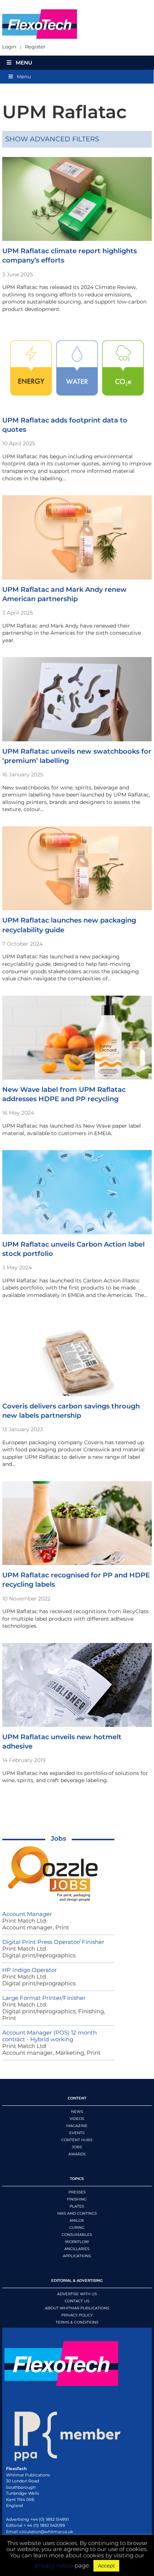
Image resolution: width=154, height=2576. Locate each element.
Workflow (77, 2242)
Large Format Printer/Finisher (44, 1998)
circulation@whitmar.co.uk (46, 2532)
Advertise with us (77, 2294)
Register (35, 47)
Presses (77, 2192)
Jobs (58, 1838)
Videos (77, 2119)
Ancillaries (77, 2249)
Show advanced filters (52, 139)
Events (77, 2133)
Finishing (77, 2199)
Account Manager (27, 1914)
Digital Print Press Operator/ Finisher (53, 1942)
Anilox (77, 2220)
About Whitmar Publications (77, 2308)
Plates (77, 2206)
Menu (24, 63)
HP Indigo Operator (30, 1970)
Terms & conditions (77, 2322)
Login (9, 47)
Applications (77, 2256)
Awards (77, 2154)
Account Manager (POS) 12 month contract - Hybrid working (50, 2036)
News (77, 2112)
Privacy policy (77, 2315)
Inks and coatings (77, 2213)
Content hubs (77, 2140)
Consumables (77, 2235)
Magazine (77, 2126)
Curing (77, 2228)
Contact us (77, 2301)
